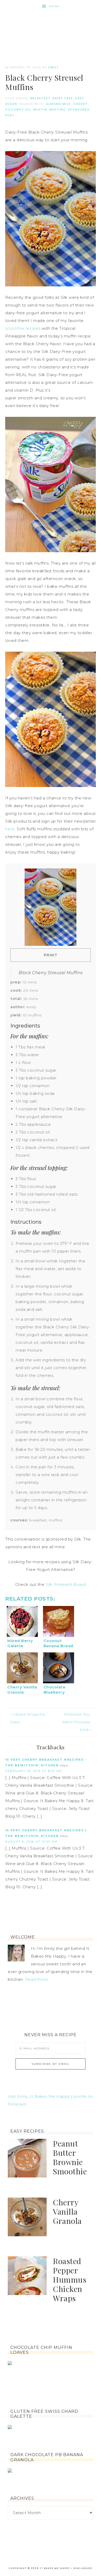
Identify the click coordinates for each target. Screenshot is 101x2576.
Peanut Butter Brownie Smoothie (70, 2157)
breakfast (40, 98)
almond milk (59, 104)
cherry (81, 104)
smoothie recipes (23, 328)
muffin (40, 110)
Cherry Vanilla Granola (67, 2211)
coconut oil (18, 110)
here (10, 829)
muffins (57, 110)
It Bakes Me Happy (51, 29)
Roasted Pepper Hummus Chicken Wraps (70, 2280)
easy (80, 98)
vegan (11, 104)
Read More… (38, 1979)
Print (51, 955)
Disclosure (83, 2568)
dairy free (63, 98)
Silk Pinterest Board (66, 1584)
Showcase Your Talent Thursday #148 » (76, 1722)
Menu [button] (55, 6)
